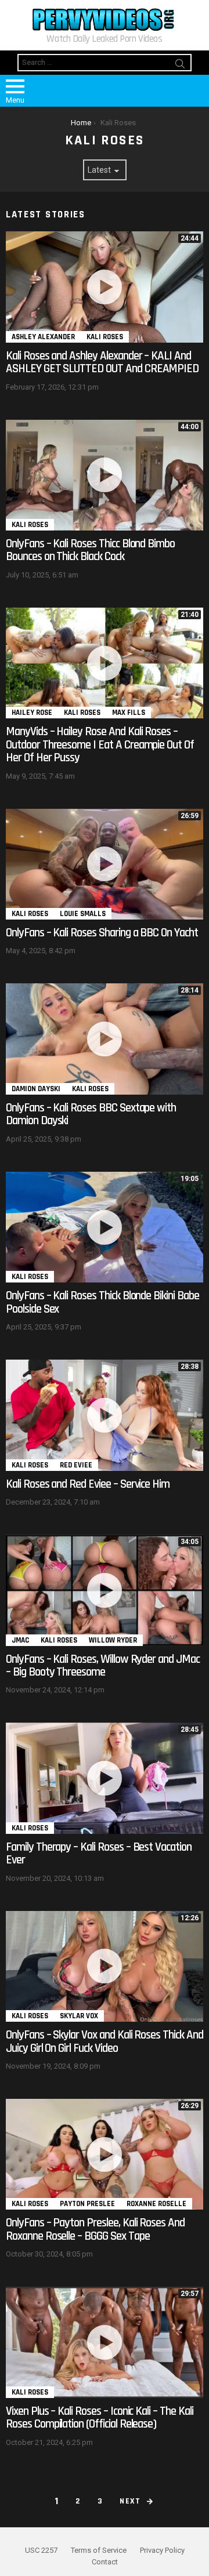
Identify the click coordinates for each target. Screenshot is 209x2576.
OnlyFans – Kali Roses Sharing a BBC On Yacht (102, 933)
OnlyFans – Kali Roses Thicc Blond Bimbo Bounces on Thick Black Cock (90, 550)
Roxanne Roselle (156, 2204)
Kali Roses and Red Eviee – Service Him (88, 1484)
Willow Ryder (113, 1640)
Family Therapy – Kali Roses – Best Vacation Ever (99, 1853)
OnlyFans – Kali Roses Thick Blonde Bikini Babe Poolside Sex (102, 1302)
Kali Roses (105, 337)
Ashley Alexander (43, 337)
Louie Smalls (83, 914)
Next (130, 2501)
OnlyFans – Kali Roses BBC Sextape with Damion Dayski (91, 1114)
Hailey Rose (32, 713)
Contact (105, 2562)
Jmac (20, 1640)
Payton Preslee (87, 2204)
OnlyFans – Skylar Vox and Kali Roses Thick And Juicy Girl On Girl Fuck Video (105, 2041)
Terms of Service (99, 2550)
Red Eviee (76, 1465)
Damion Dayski (36, 1089)
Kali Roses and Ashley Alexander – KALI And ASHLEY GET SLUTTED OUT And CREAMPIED (102, 362)
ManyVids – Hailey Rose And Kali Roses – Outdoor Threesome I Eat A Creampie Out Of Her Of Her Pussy (100, 744)
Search (180, 66)
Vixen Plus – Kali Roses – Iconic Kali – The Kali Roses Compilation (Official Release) (100, 2417)
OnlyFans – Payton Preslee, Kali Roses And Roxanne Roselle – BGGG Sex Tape (95, 2229)
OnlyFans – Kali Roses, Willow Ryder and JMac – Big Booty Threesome (103, 1665)
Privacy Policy (162, 2550)
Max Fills (129, 713)
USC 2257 (41, 2550)
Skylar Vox (79, 2016)
